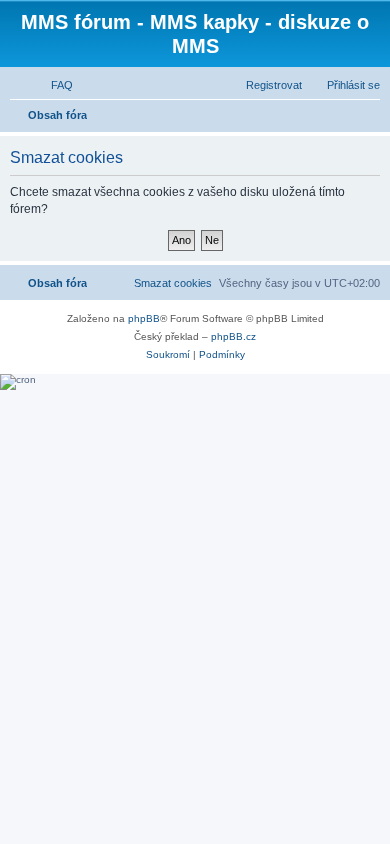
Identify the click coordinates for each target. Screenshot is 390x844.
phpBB (144, 318)
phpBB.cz (233, 336)
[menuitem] (53, 85)
